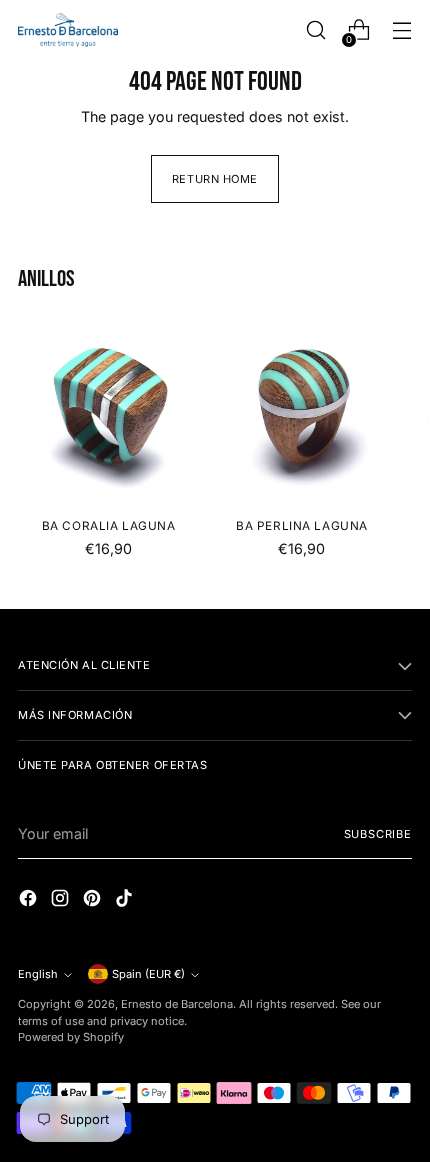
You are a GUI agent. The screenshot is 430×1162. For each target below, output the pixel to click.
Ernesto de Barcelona (177, 1004)
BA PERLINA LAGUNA (302, 526)
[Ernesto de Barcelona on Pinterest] (94, 900)
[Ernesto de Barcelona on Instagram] (62, 900)
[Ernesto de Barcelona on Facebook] (30, 900)
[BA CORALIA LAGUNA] (108, 411)
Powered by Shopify (71, 1037)
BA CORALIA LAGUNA (109, 526)
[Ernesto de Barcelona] (68, 29)
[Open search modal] (315, 30)
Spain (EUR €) (148, 974)
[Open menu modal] (401, 30)
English (38, 974)
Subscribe (378, 834)
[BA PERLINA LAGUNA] (301, 411)
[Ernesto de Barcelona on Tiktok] (126, 900)
